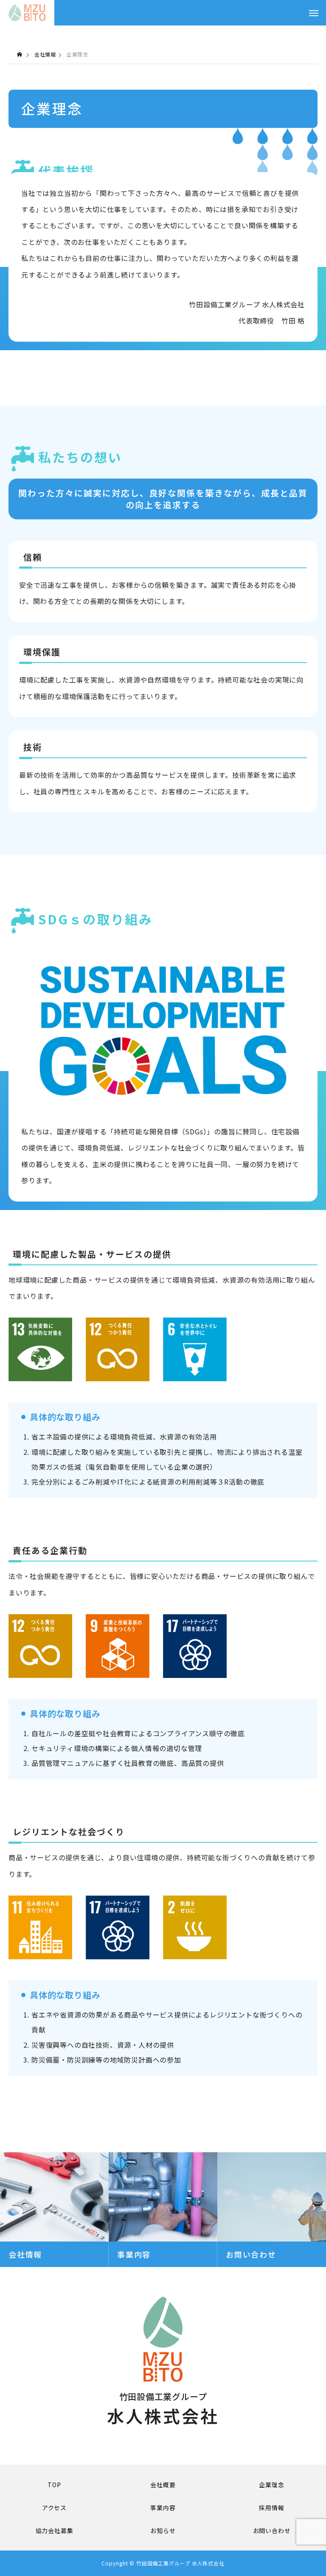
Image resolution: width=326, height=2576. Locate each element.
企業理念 (271, 2485)
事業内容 (163, 2508)
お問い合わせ (272, 2531)
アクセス (54, 2508)
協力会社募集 (55, 2531)
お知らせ (163, 2531)
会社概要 (163, 2485)
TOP (54, 2485)
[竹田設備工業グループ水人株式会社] (27, 13)
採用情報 (271, 2508)
